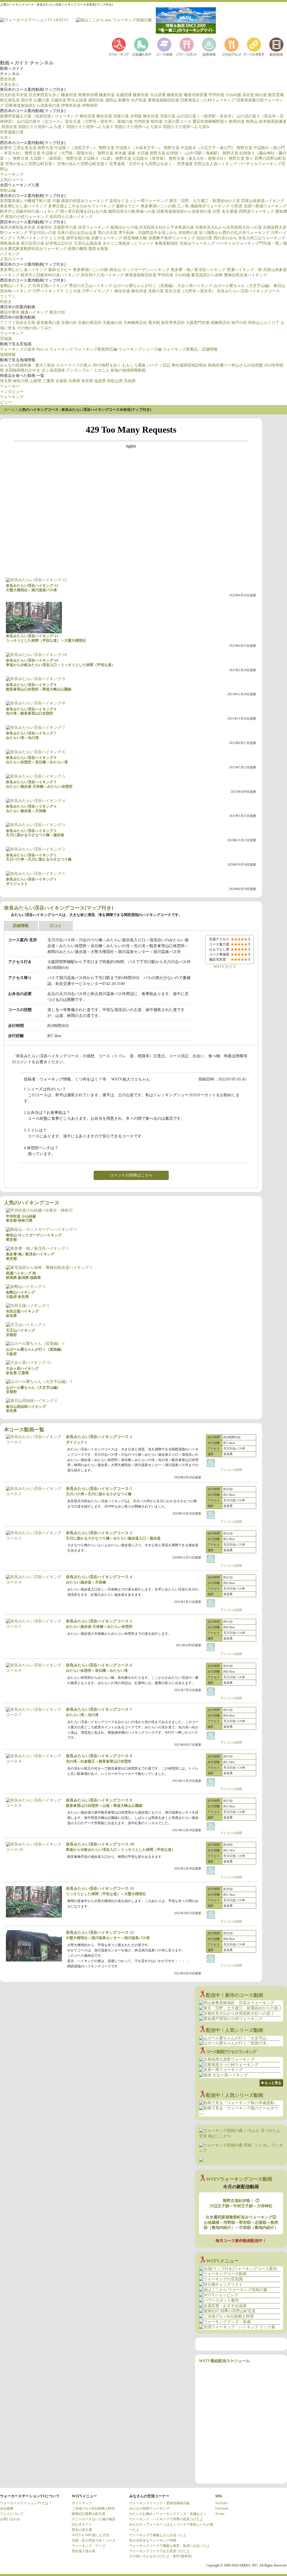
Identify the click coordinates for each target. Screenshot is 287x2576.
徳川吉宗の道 (33, 243)
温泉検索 (209, 47)
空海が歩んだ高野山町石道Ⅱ (83, 164)
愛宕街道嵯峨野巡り (210, 121)
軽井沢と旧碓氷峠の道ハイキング (29, 211)
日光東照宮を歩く (44, 95)
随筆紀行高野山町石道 (89, 2514)
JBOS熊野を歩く (107, 365)
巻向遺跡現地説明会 (189, 365)
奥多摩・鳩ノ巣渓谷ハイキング (198, 270)
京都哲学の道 (65, 227)
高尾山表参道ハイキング (263, 201)
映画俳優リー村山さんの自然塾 (235, 365)
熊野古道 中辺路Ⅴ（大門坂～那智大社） (61, 153)
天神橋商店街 (135, 323)
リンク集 (253, 47)
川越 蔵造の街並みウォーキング (80, 201)
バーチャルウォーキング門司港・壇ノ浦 (251, 243)
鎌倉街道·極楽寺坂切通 (187, 95)
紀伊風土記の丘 (59, 243)
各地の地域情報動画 (128, 370)
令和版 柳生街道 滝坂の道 (153, 116)
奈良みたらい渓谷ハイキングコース (248, 291)
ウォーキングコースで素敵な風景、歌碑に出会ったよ (170, 2546)
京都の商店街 (90, 323)
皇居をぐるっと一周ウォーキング (139, 201)
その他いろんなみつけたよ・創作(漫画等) (161, 2556)
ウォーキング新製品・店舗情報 (190, 349)
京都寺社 (44, 227)
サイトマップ (82, 2503)
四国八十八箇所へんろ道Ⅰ (42, 127)
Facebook (222, 2508)
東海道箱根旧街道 (163, 100)
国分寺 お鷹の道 (35, 100)
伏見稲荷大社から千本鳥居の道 (166, 227)
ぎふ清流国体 (53, 370)
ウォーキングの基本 (18, 349)
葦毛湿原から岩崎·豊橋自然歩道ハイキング (229, 275)
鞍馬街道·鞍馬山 (243, 121)
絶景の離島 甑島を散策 (88, 249)
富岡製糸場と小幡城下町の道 (26, 201)
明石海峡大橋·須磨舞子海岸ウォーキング (159, 238)
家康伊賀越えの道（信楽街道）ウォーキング (39, 116)
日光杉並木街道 (14, 95)
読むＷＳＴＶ (82, 2524)
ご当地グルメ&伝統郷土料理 (93, 2508)
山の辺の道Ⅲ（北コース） (40, 121)
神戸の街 (239, 323)
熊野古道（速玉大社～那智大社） (198, 158)
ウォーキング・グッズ (89, 2546)
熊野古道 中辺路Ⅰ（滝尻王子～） (68, 148)
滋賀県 (100, 381)
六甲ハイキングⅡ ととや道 (41, 238)
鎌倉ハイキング (34, 312)
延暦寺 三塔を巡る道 (18, 148)
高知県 (130, 381)
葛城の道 (125, 121)
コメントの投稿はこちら (131, 1175)
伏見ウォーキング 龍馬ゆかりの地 (108, 227)
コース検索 (164, 47)
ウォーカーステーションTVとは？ (26, 2503)
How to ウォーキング (55, 349)
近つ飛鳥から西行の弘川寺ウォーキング (234, 233)
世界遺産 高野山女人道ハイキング (207, 164)
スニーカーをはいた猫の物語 (94, 2519)
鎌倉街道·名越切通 (115, 95)
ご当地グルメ (231, 47)
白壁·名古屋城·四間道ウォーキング (243, 211)
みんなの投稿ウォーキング (149, 2508)
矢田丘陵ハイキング (50, 286)
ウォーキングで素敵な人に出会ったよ (158, 2535)
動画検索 (276, 47)
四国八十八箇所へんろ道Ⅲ (138, 127)
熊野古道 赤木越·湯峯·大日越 (123, 153)
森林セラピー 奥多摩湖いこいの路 (146, 206)
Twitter (220, 2514)
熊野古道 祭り (241, 158)
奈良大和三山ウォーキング (262, 238)
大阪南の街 (112, 323)
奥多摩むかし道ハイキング (24, 206)
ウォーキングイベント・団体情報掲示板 (159, 2503)
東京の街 (57, 312)
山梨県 (36, 381)
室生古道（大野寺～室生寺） (91, 121)
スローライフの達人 (74, 365)
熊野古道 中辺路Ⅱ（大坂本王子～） (131, 148)
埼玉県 (6, 381)
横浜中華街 (10, 312)
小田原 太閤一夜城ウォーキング (259, 206)
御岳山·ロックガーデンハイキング (139, 270)
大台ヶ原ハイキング (195, 286)
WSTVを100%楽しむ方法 (91, 2535)
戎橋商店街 (220, 323)
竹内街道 (142, 121)
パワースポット (186, 47)
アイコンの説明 (231, 1470)
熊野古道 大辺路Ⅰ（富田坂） (39, 158)
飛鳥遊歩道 (10, 243)
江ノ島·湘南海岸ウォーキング (203, 206)
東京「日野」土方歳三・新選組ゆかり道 (205, 201)
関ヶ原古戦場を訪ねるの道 (84, 211)
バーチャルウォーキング (119, 47)
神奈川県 (21, 381)
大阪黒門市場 (198, 323)
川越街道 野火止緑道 (69, 100)
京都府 (61, 381)
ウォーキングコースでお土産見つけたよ (159, 2551)
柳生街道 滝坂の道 (113, 116)
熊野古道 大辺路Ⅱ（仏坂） (90, 158)
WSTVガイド (225, 967)
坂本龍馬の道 (48, 323)
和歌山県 (115, 381)
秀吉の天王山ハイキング (91, 286)
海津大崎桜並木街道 (18, 227)
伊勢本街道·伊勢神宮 (79, 106)
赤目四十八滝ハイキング (71, 217)
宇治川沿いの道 (42, 233)
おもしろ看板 (134, 365)
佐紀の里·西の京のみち (217, 238)
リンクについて (12, 2514)
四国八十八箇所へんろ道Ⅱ (90, 127)
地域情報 (8, 355)
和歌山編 (8, 190)
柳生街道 (87, 116)
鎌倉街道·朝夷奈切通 (79, 95)
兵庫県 (74, 381)
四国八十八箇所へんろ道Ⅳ (186, 127)
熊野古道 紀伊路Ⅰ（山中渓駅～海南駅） (186, 153)
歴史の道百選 (82, 2530)
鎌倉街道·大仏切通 (149, 95)
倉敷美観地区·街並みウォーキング (185, 243)
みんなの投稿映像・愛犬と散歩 (27, 365)
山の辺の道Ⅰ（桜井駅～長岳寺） (206, 116)
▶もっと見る (271, 2083)
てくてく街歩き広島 (18, 323)
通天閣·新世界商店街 (166, 323)
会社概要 (7, 2508)
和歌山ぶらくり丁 (264, 323)
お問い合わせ (10, 2519)
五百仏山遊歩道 (88, 243)
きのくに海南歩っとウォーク (128, 243)
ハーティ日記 (159, 365)
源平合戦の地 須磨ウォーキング (94, 238)
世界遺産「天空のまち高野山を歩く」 (143, 164)
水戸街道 (139, 100)
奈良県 (87, 381)
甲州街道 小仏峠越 (225, 95)
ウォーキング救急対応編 (96, 349)
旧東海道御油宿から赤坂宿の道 (33, 106)
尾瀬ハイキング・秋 (244, 270)
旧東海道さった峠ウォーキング (208, 100)
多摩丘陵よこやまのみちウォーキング (82, 206)
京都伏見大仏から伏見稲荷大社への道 (228, 227)
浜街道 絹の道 (254, 95)
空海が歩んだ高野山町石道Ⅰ (31, 164)
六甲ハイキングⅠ (98, 291)
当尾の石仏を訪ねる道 (77, 233)
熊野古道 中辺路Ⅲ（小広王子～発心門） (200, 148)
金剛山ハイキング (16, 286)
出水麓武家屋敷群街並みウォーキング (33, 249)
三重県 (48, 381)
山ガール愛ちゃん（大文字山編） (243, 286)
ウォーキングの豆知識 (141, 47)
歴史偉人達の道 (84, 2551)
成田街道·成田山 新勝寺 (109, 100)
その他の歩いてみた (34, 328)
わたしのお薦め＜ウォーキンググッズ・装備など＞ (168, 2514)
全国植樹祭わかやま (23, 370)
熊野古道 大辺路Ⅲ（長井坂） (142, 158)
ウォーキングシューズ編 (140, 349)
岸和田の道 (188, 233)
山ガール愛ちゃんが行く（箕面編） (145, 286)
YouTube (221, 2503)
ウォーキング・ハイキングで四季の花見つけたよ (166, 2519)
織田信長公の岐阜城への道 (132, 211)
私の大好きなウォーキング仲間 (153, 2540)
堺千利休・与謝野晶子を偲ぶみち (148, 233)
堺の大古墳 (107, 233)
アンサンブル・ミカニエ (88, 370)
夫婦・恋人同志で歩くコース (94, 2540)
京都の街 (69, 323)
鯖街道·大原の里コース (171, 121)
